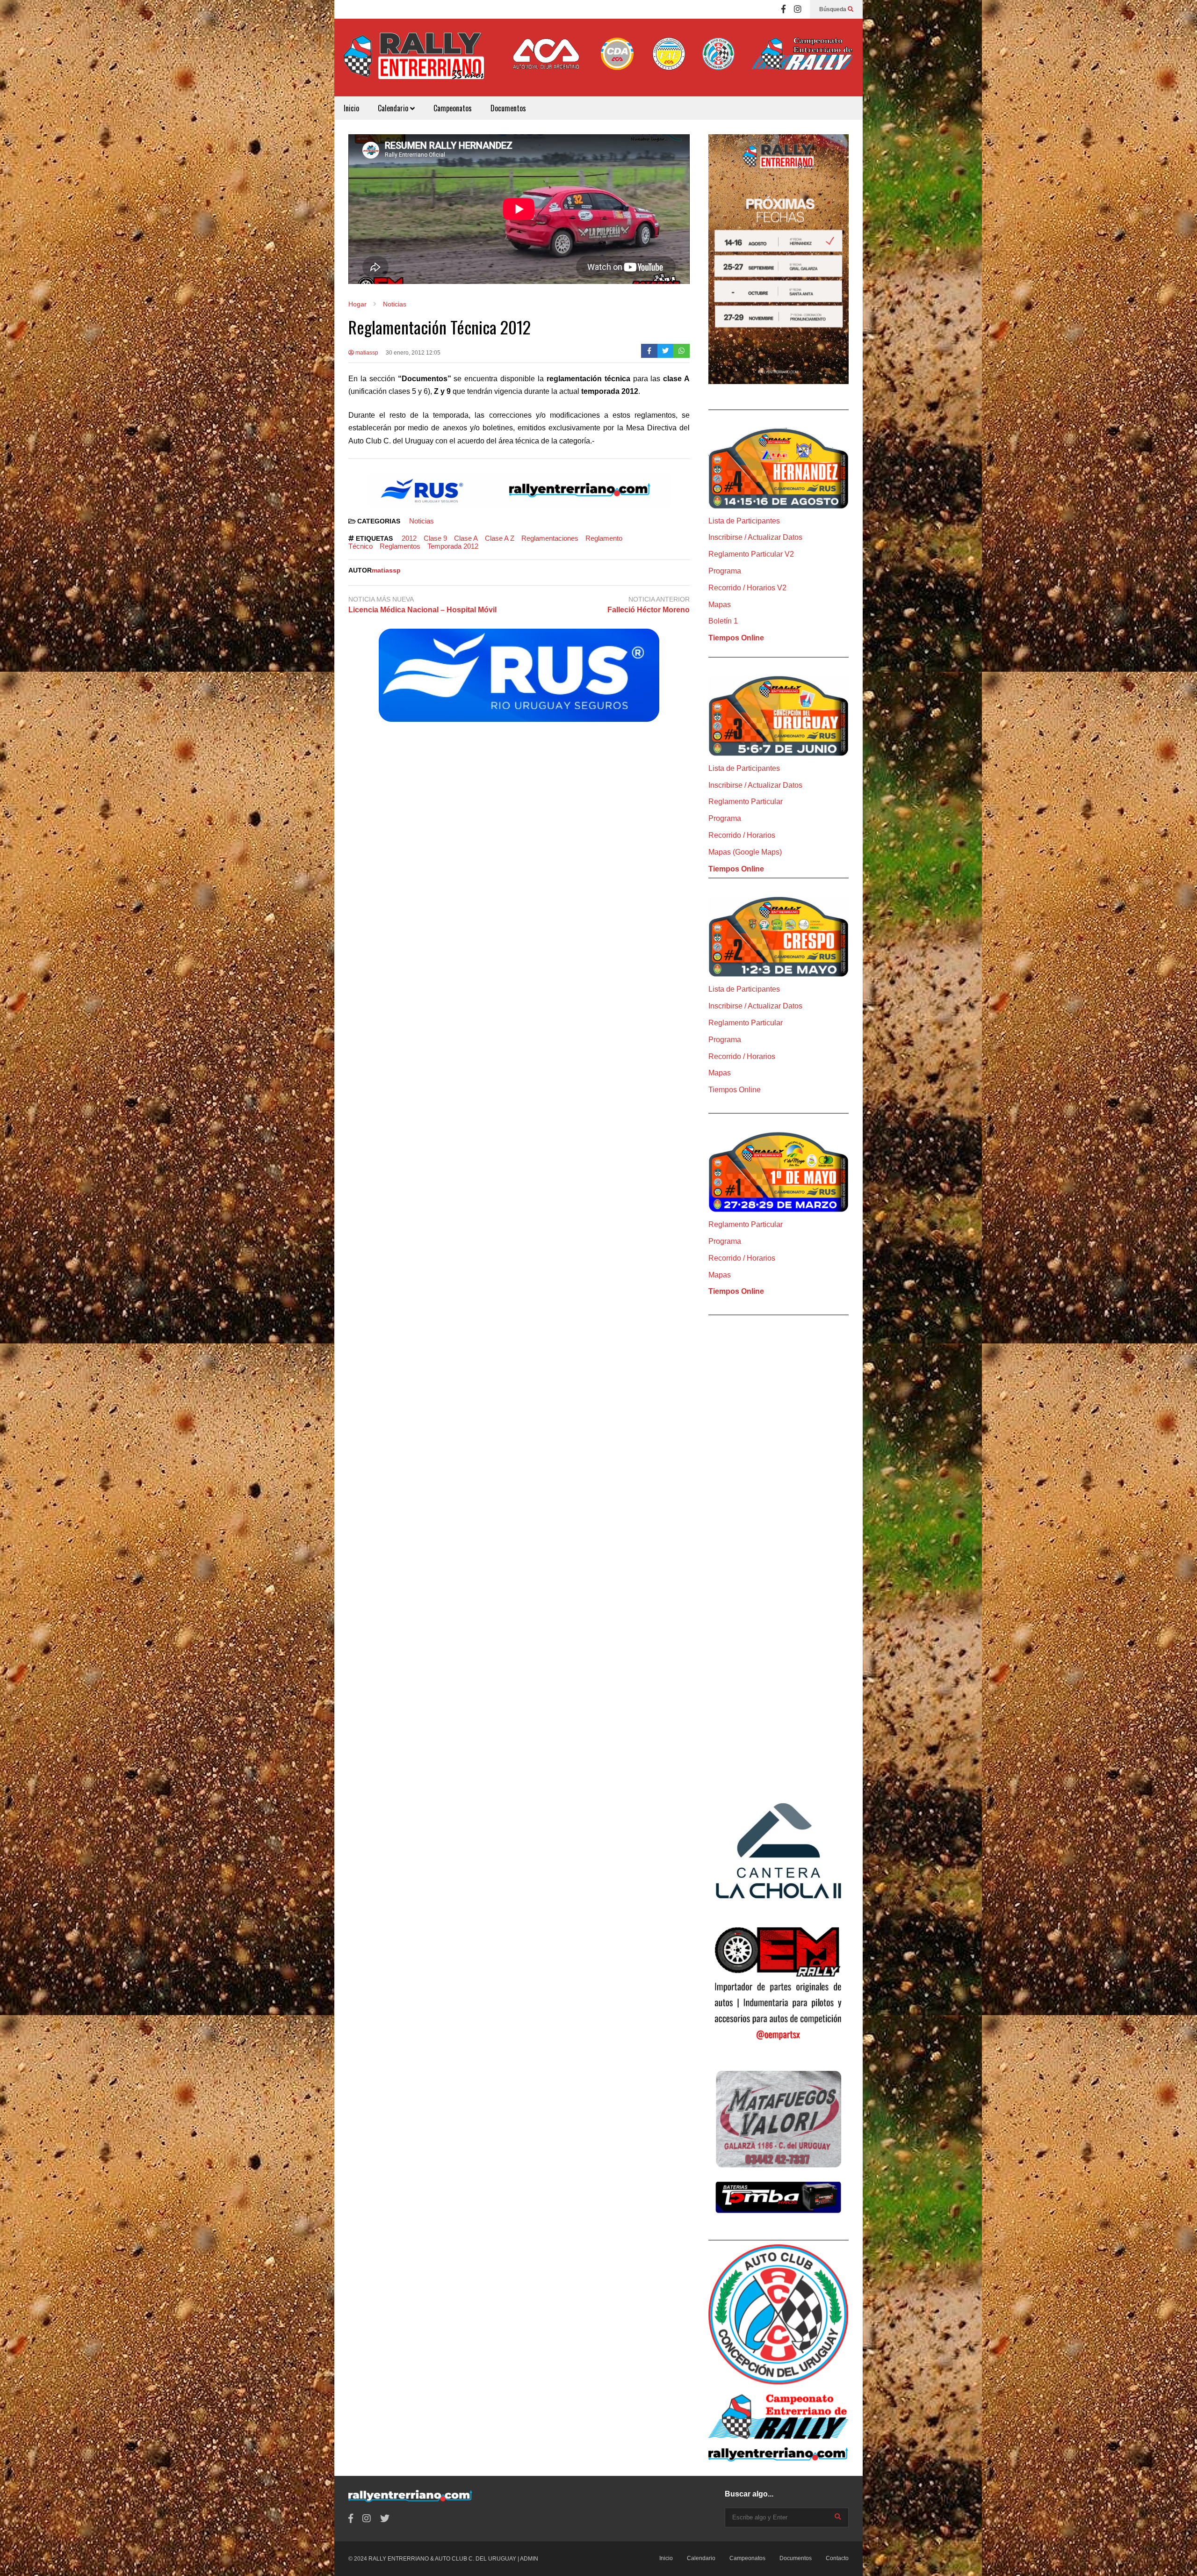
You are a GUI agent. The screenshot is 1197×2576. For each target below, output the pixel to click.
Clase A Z (500, 538)
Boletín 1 (723, 621)
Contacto (837, 2558)
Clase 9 (435, 538)
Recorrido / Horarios (742, 835)
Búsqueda (833, 9)
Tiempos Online (736, 638)
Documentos (508, 108)
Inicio (351, 108)
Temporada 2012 (453, 546)
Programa (725, 571)
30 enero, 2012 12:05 (413, 353)
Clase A (466, 538)
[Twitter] (666, 351)
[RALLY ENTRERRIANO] (414, 62)
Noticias (422, 521)
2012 (409, 538)
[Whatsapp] (681, 351)
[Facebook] (783, 9)
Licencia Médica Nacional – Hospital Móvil (422, 610)
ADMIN (529, 2559)
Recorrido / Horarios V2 (747, 588)
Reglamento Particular (746, 802)
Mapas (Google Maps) (745, 852)
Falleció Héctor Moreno (649, 610)
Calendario (394, 108)
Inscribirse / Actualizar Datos (755, 537)
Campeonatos (453, 108)
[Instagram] (798, 9)
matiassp (366, 353)
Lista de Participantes (744, 521)
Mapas (720, 605)
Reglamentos (400, 546)
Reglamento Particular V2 (751, 554)
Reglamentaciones (550, 538)
